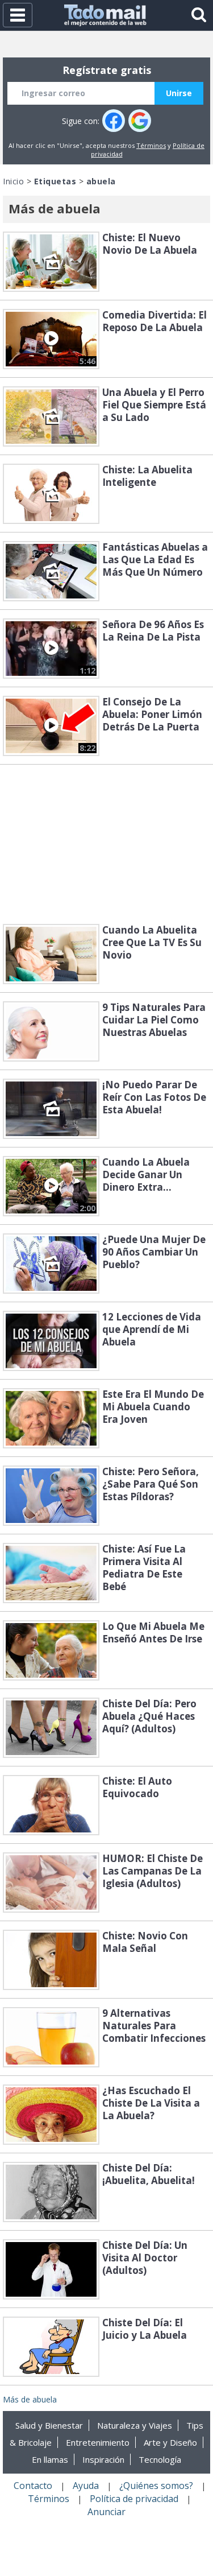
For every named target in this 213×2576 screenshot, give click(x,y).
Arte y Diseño (170, 2442)
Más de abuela (30, 2399)
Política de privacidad (134, 2499)
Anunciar (106, 2512)
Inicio (13, 181)
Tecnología (160, 2459)
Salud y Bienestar (49, 2425)
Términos (151, 145)
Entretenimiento (98, 2442)
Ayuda (86, 2486)
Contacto (33, 2486)
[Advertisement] (107, 844)
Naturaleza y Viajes (135, 2425)
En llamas (50, 2459)
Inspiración (103, 2459)
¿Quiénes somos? (156, 2486)
